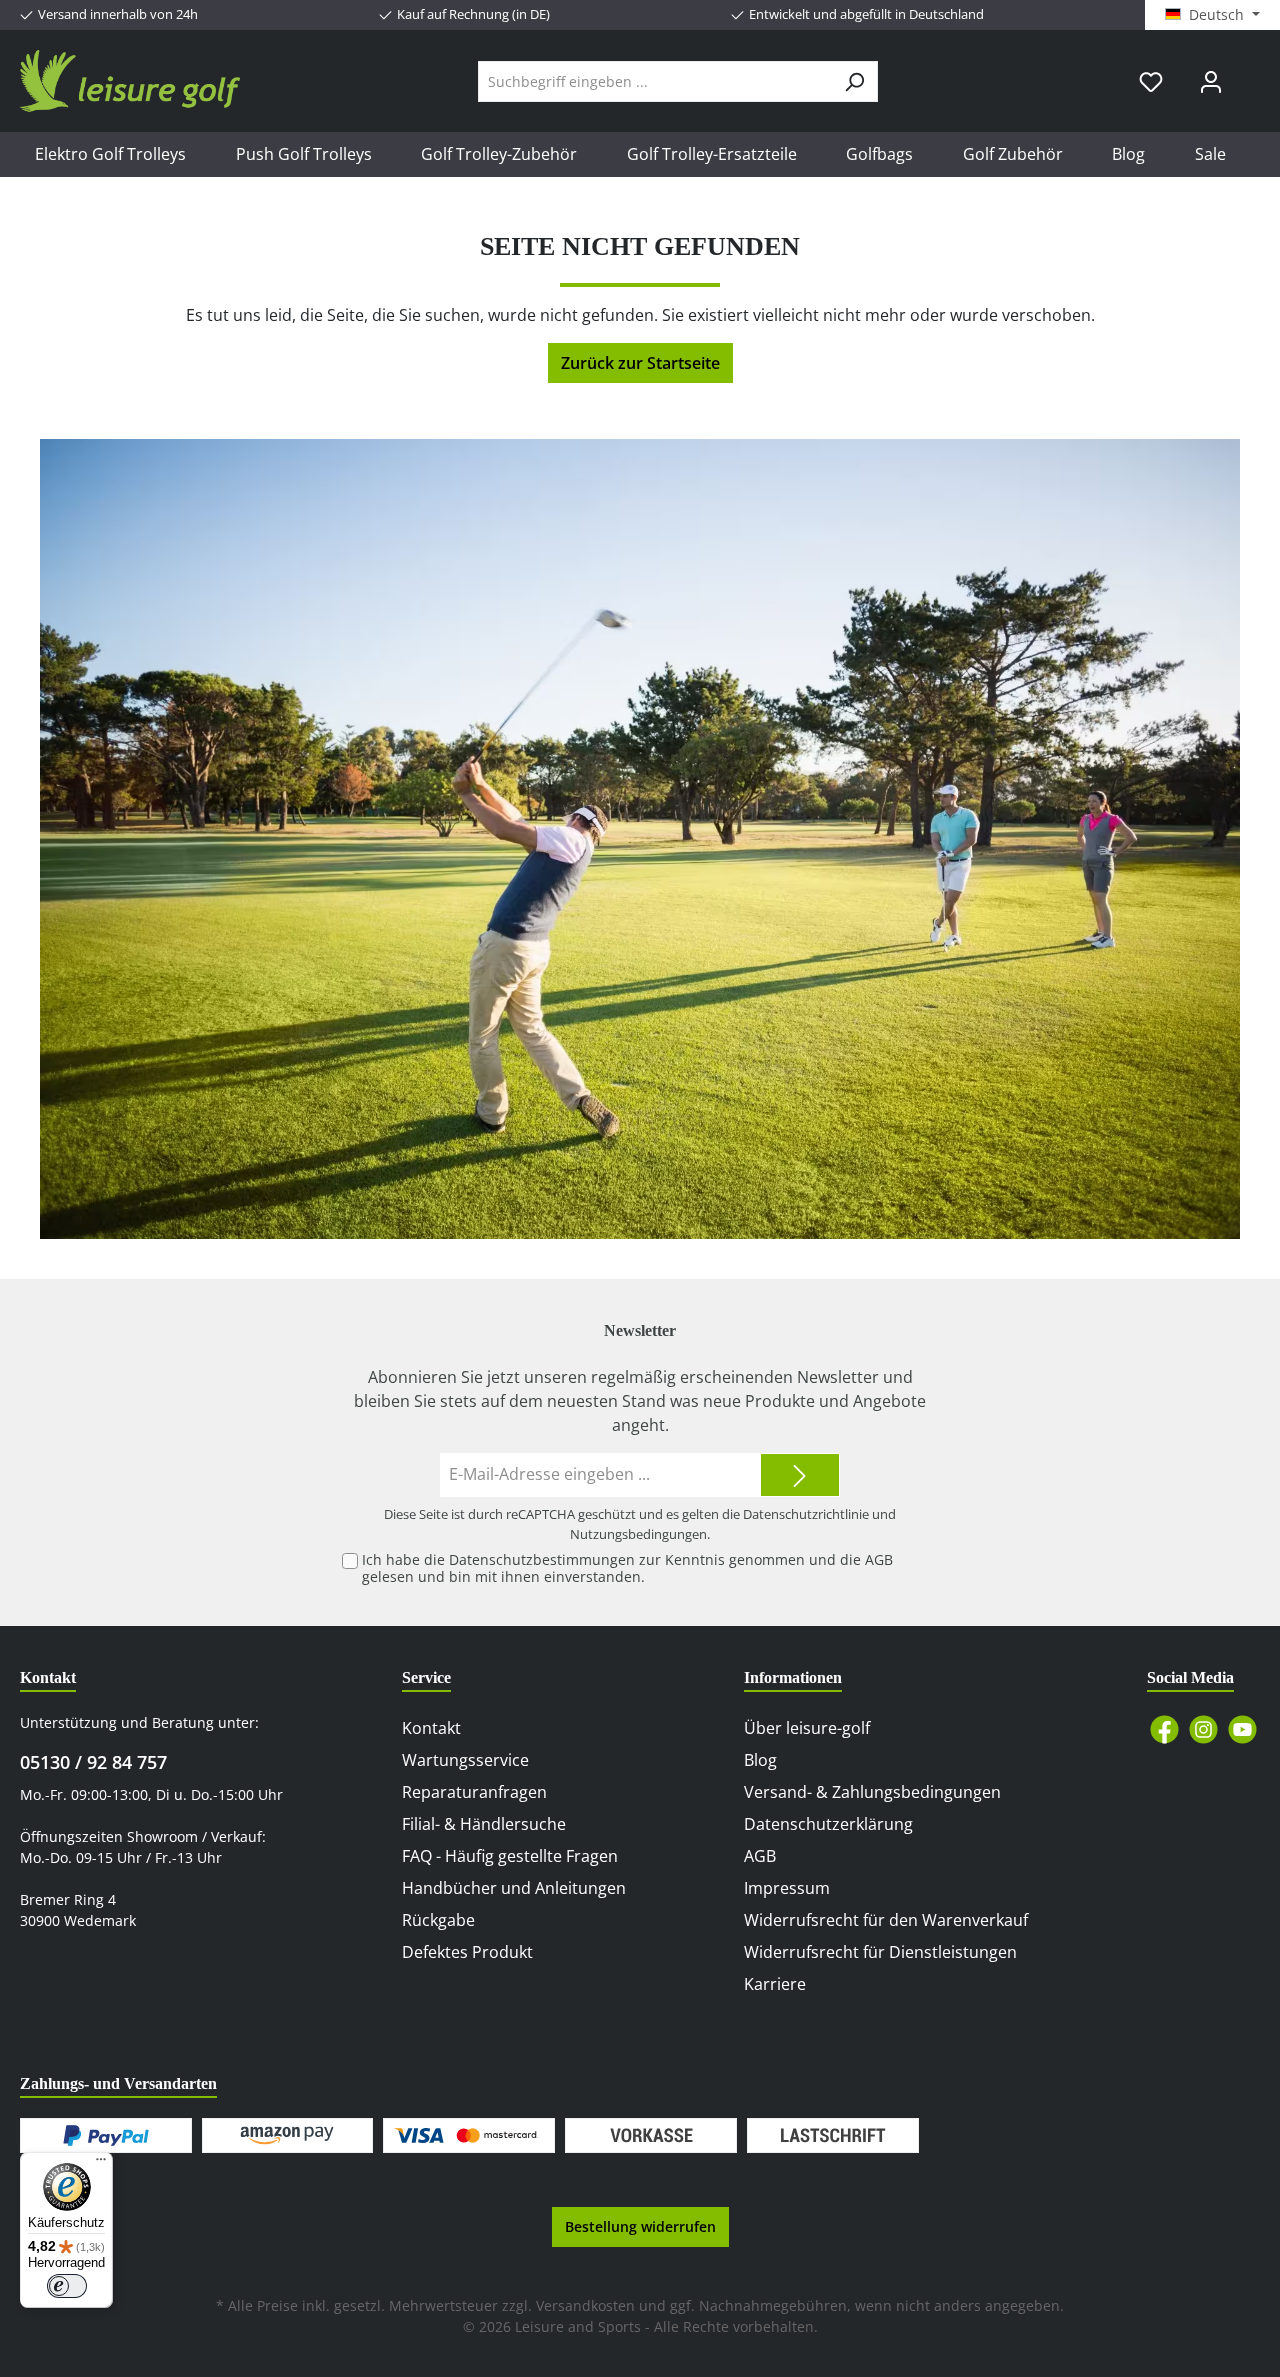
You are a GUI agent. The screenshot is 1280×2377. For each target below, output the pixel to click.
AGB (879, 1559)
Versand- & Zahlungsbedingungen (872, 1792)
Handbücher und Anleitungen (514, 1888)
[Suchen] (854, 81)
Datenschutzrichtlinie (806, 1514)
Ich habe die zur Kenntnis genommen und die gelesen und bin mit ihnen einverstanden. (627, 1568)
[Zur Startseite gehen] (130, 81)
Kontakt (431, 1728)
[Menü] (101, 2164)
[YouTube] (1242, 1729)
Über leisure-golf (807, 1728)
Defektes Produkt (467, 1952)
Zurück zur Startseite (640, 363)
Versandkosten (585, 2305)
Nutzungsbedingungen (638, 1534)
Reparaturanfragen (474, 1792)
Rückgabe (438, 1920)
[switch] (67, 2286)
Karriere (775, 1984)
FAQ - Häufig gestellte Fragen (510, 1856)
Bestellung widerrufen (640, 2226)
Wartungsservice (465, 1760)
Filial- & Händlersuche (484, 1824)
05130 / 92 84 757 (93, 1762)
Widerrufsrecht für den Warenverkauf (886, 1920)
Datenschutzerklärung (828, 1824)
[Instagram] (1203, 1729)
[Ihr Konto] (1211, 81)
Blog (760, 1760)
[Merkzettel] (1151, 81)
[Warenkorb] (1253, 74)
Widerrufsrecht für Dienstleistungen (880, 1952)
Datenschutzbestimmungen (542, 1559)
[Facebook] (1164, 1729)
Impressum (787, 1888)
